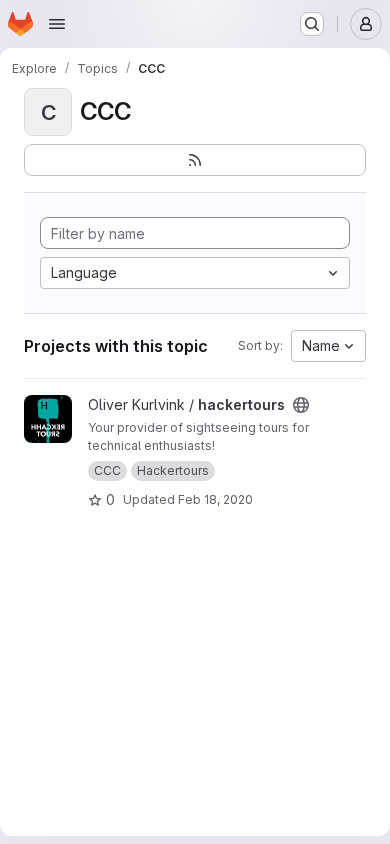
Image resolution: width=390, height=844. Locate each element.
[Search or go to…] (312, 24)
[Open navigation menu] (57, 24)
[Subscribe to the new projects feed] (195, 160)
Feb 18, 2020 (215, 499)
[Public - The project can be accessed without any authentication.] (301, 405)
